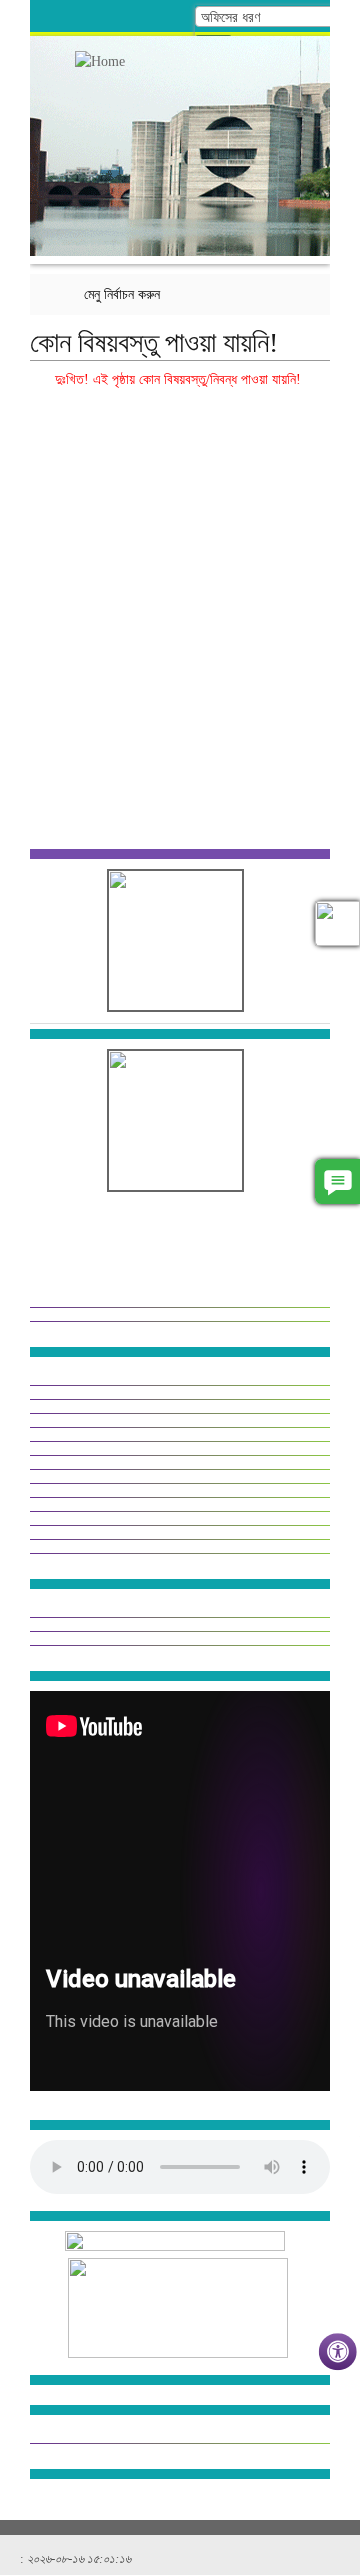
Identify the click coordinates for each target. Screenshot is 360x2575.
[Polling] (337, 923)
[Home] (110, 61)
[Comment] (337, 1181)
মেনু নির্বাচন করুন (122, 294)
